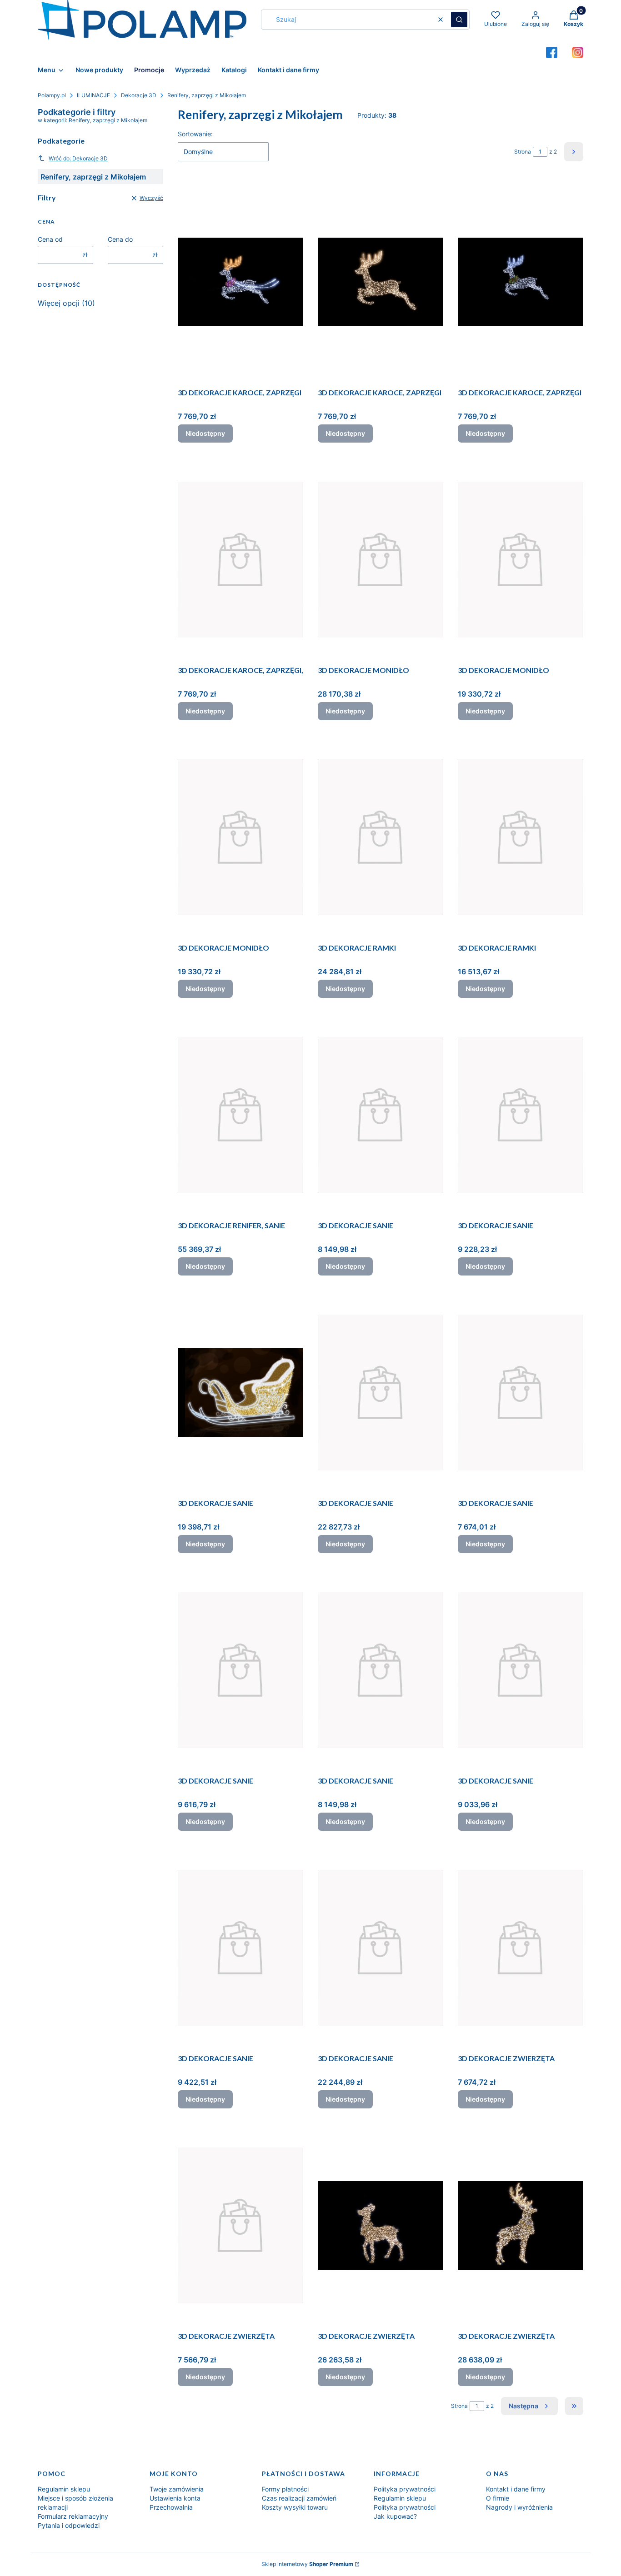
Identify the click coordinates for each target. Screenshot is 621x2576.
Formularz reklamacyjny (73, 2516)
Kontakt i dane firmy (516, 2489)
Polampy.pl (52, 95)
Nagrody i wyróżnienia (519, 2507)
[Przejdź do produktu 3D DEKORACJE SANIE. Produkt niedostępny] (381, 1115)
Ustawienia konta (175, 2498)
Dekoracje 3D (139, 95)
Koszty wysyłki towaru (295, 2507)
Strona (523, 152)
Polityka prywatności (405, 2489)
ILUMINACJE (93, 95)
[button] (459, 20)
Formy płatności (285, 2489)
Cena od (50, 239)
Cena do (120, 239)
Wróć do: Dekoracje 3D (78, 158)
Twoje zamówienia (177, 2489)
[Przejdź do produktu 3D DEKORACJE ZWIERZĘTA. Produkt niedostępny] (521, 1948)
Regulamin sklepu (64, 2489)
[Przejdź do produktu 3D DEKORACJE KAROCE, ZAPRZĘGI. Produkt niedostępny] (240, 282)
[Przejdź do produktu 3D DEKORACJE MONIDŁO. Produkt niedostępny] (381, 559)
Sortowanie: (195, 134)
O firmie (498, 2498)
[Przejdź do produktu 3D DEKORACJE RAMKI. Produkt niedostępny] (381, 837)
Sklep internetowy (307, 2564)
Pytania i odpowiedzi (69, 2525)
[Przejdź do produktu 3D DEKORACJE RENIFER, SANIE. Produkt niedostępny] (240, 1115)
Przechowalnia (171, 2507)
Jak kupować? (395, 2516)
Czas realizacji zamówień (299, 2498)
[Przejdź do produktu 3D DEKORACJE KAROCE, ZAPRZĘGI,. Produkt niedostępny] (240, 559)
